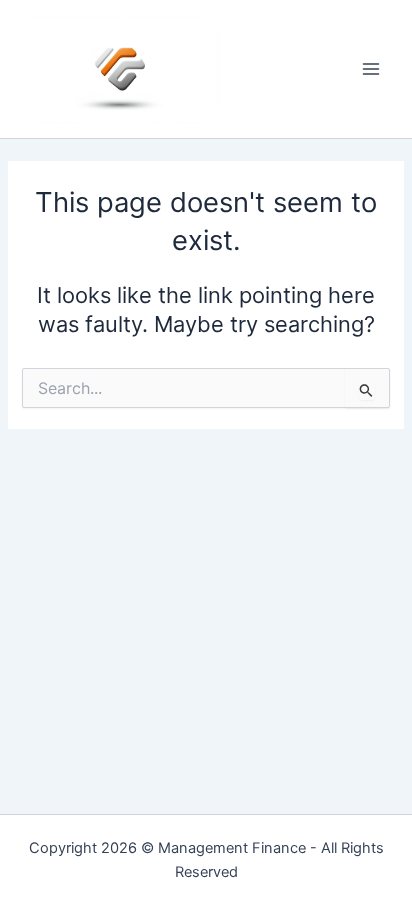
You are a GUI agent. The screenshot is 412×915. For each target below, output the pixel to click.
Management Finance (232, 848)
